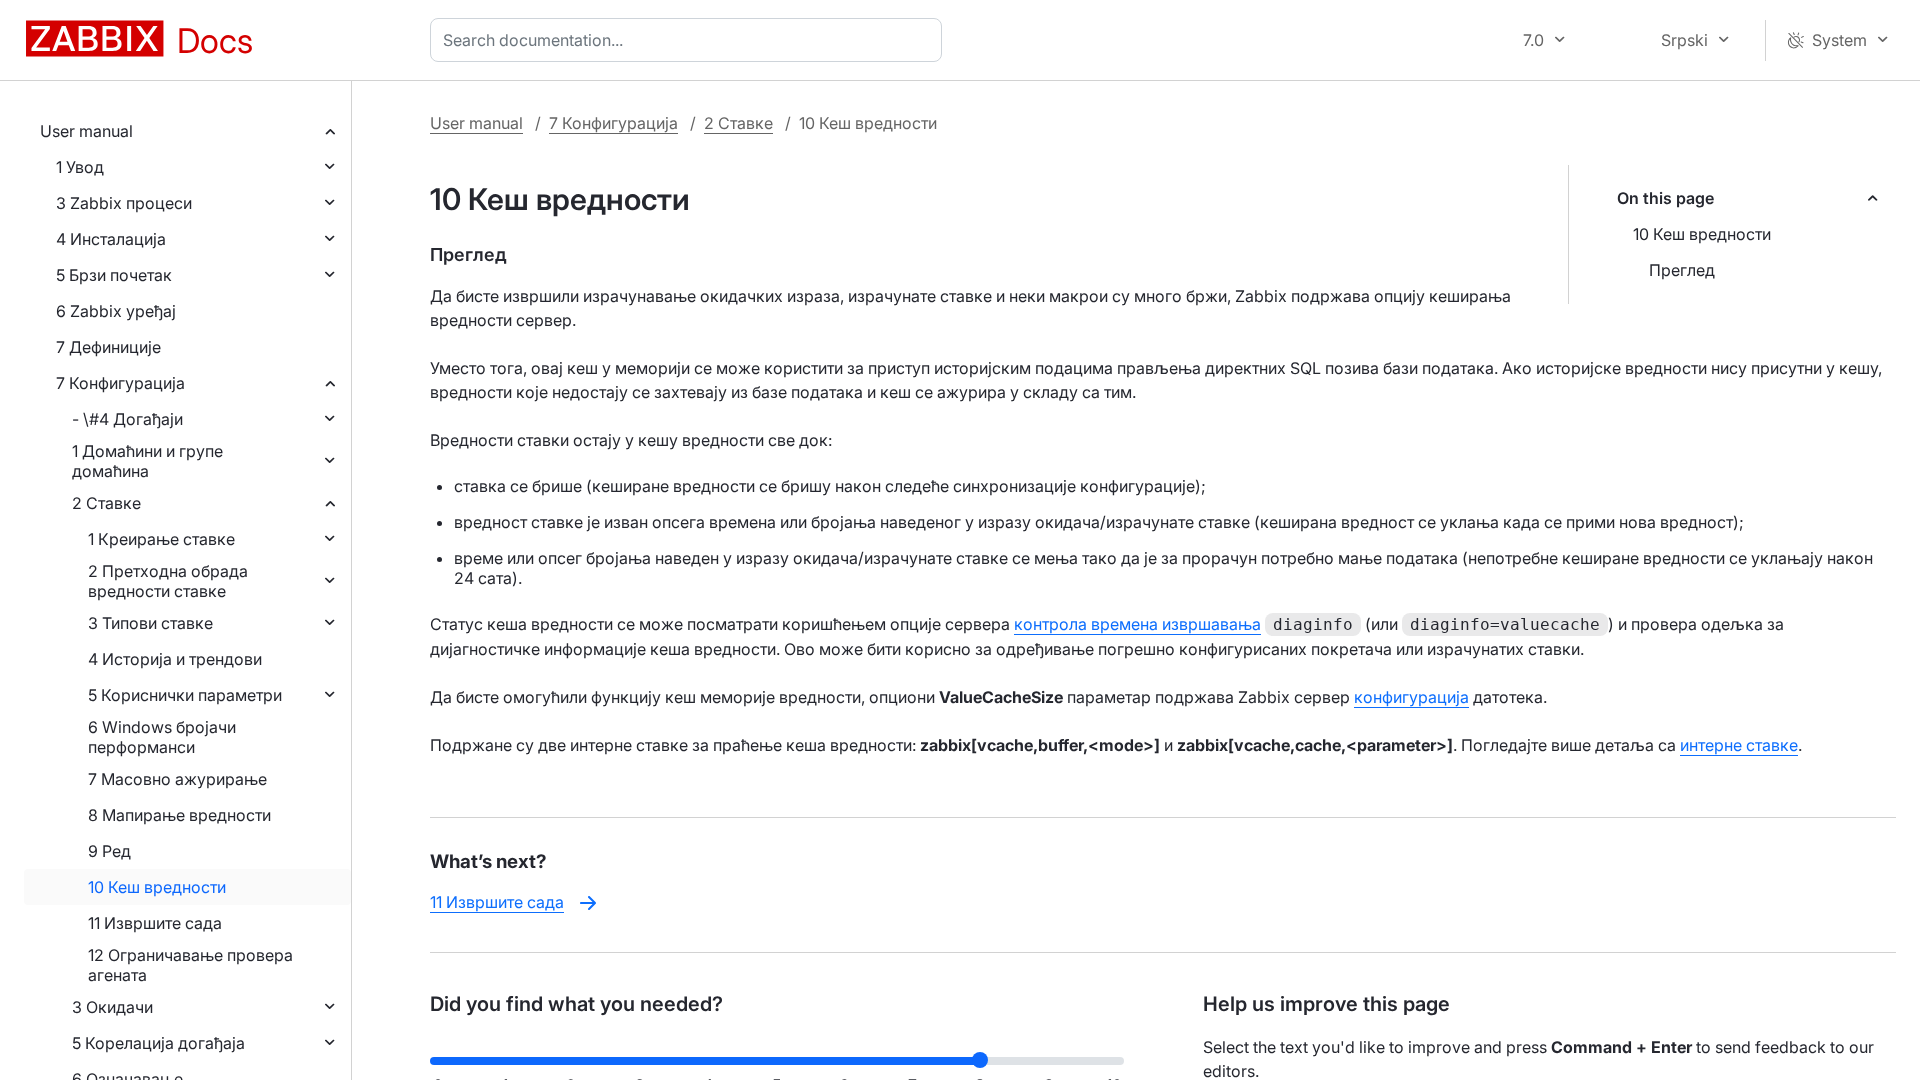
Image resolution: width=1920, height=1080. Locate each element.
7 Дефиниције (108, 347)
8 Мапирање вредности (179, 815)
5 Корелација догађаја (158, 1043)
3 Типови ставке (150, 623)
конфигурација (1411, 697)
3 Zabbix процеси (124, 203)
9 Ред (109, 851)
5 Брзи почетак (114, 275)
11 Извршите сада (155, 923)
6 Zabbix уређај (116, 311)
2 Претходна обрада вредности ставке (168, 581)
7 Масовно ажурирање (177, 779)
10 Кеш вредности (157, 887)
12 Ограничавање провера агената (190, 965)
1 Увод (80, 167)
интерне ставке (1739, 745)
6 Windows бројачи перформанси (162, 737)
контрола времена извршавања (1137, 624)
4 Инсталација (111, 239)
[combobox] (690, 40)
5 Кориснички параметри (185, 695)
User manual (86, 131)
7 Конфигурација (120, 383)
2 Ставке (106, 503)
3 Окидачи (112, 1007)
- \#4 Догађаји (127, 419)
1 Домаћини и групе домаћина (147, 461)
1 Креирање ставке (161, 539)
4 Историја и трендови (175, 659)
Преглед (1682, 270)
